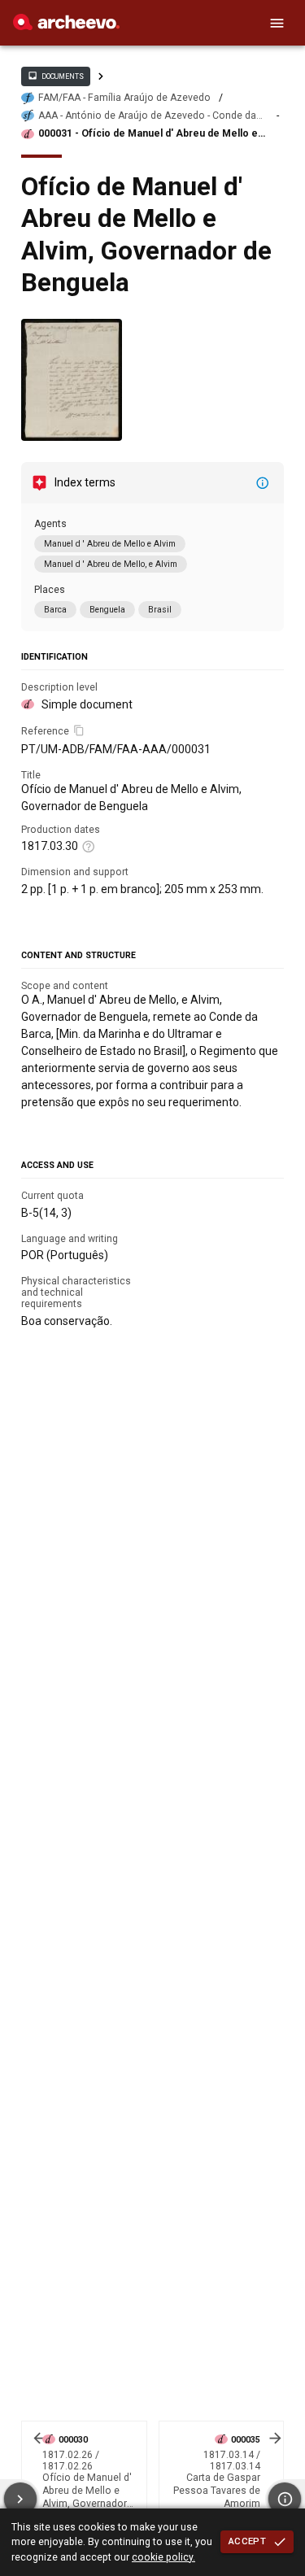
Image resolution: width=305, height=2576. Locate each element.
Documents (55, 76)
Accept (247, 2541)
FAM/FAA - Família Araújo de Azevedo (124, 98)
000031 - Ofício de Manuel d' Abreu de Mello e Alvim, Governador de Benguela (148, 134)
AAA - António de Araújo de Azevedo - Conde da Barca (147, 116)
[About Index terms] (263, 483)
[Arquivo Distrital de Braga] (66, 26)
